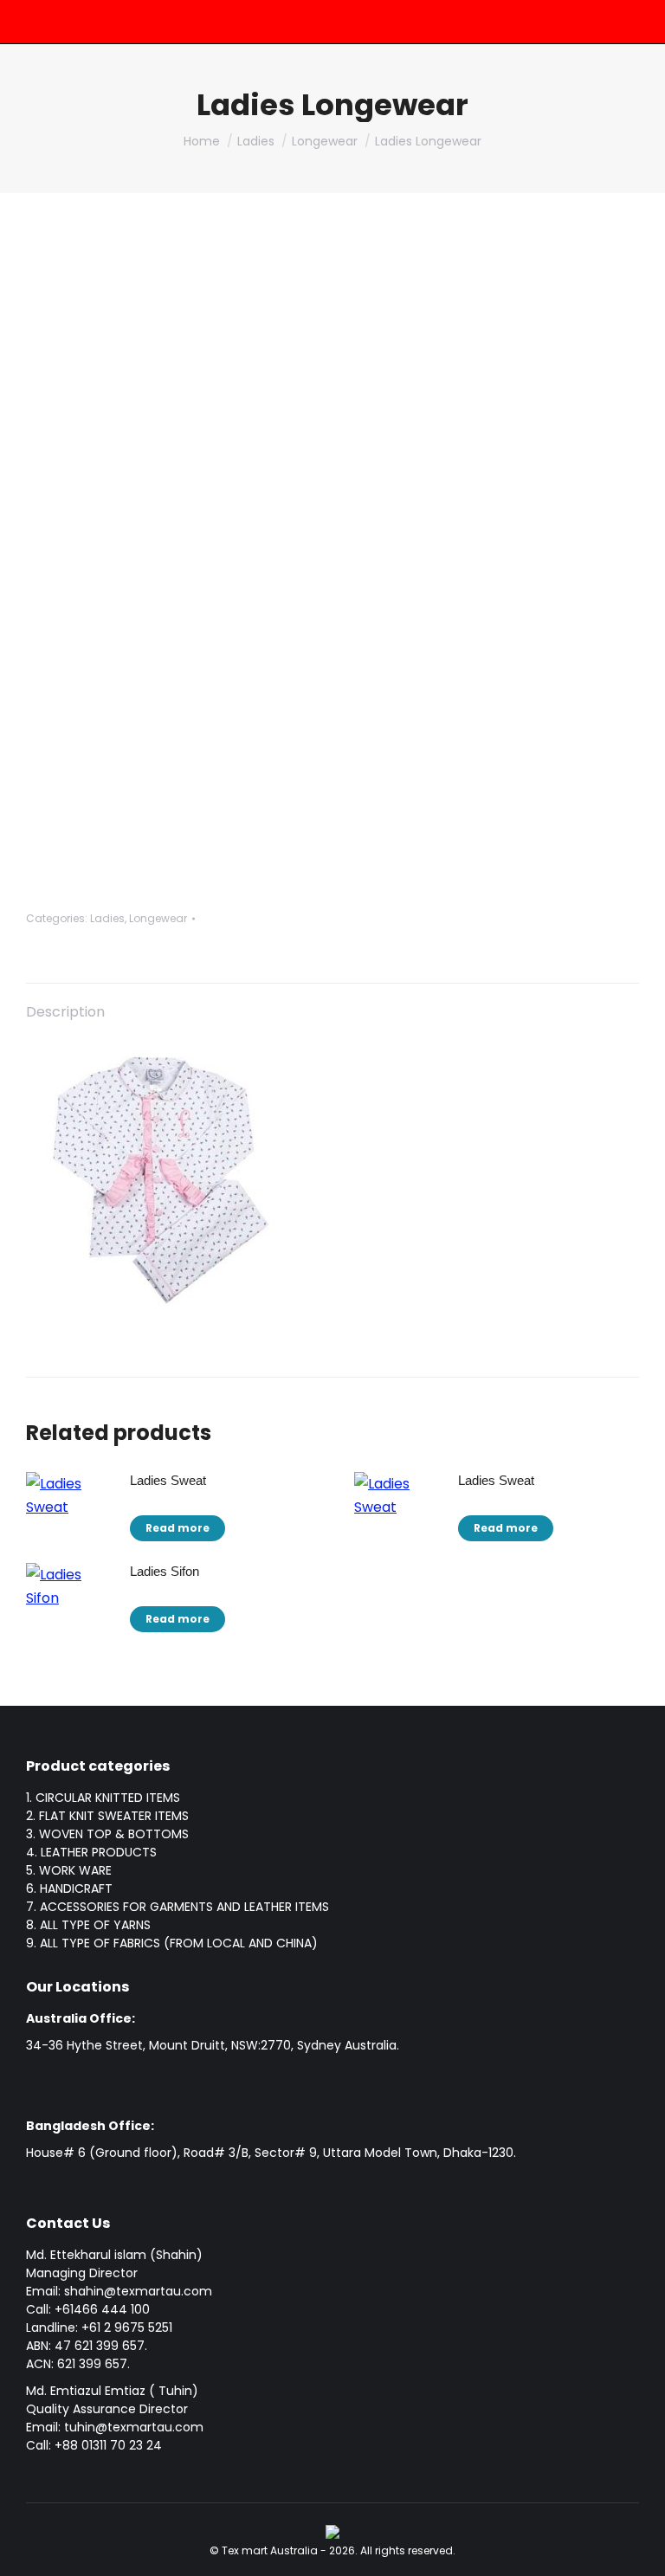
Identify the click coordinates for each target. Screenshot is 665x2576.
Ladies (107, 918)
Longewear (158, 918)
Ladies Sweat (168, 1480)
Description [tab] (65, 1012)
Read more (178, 1528)
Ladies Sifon (165, 1571)
